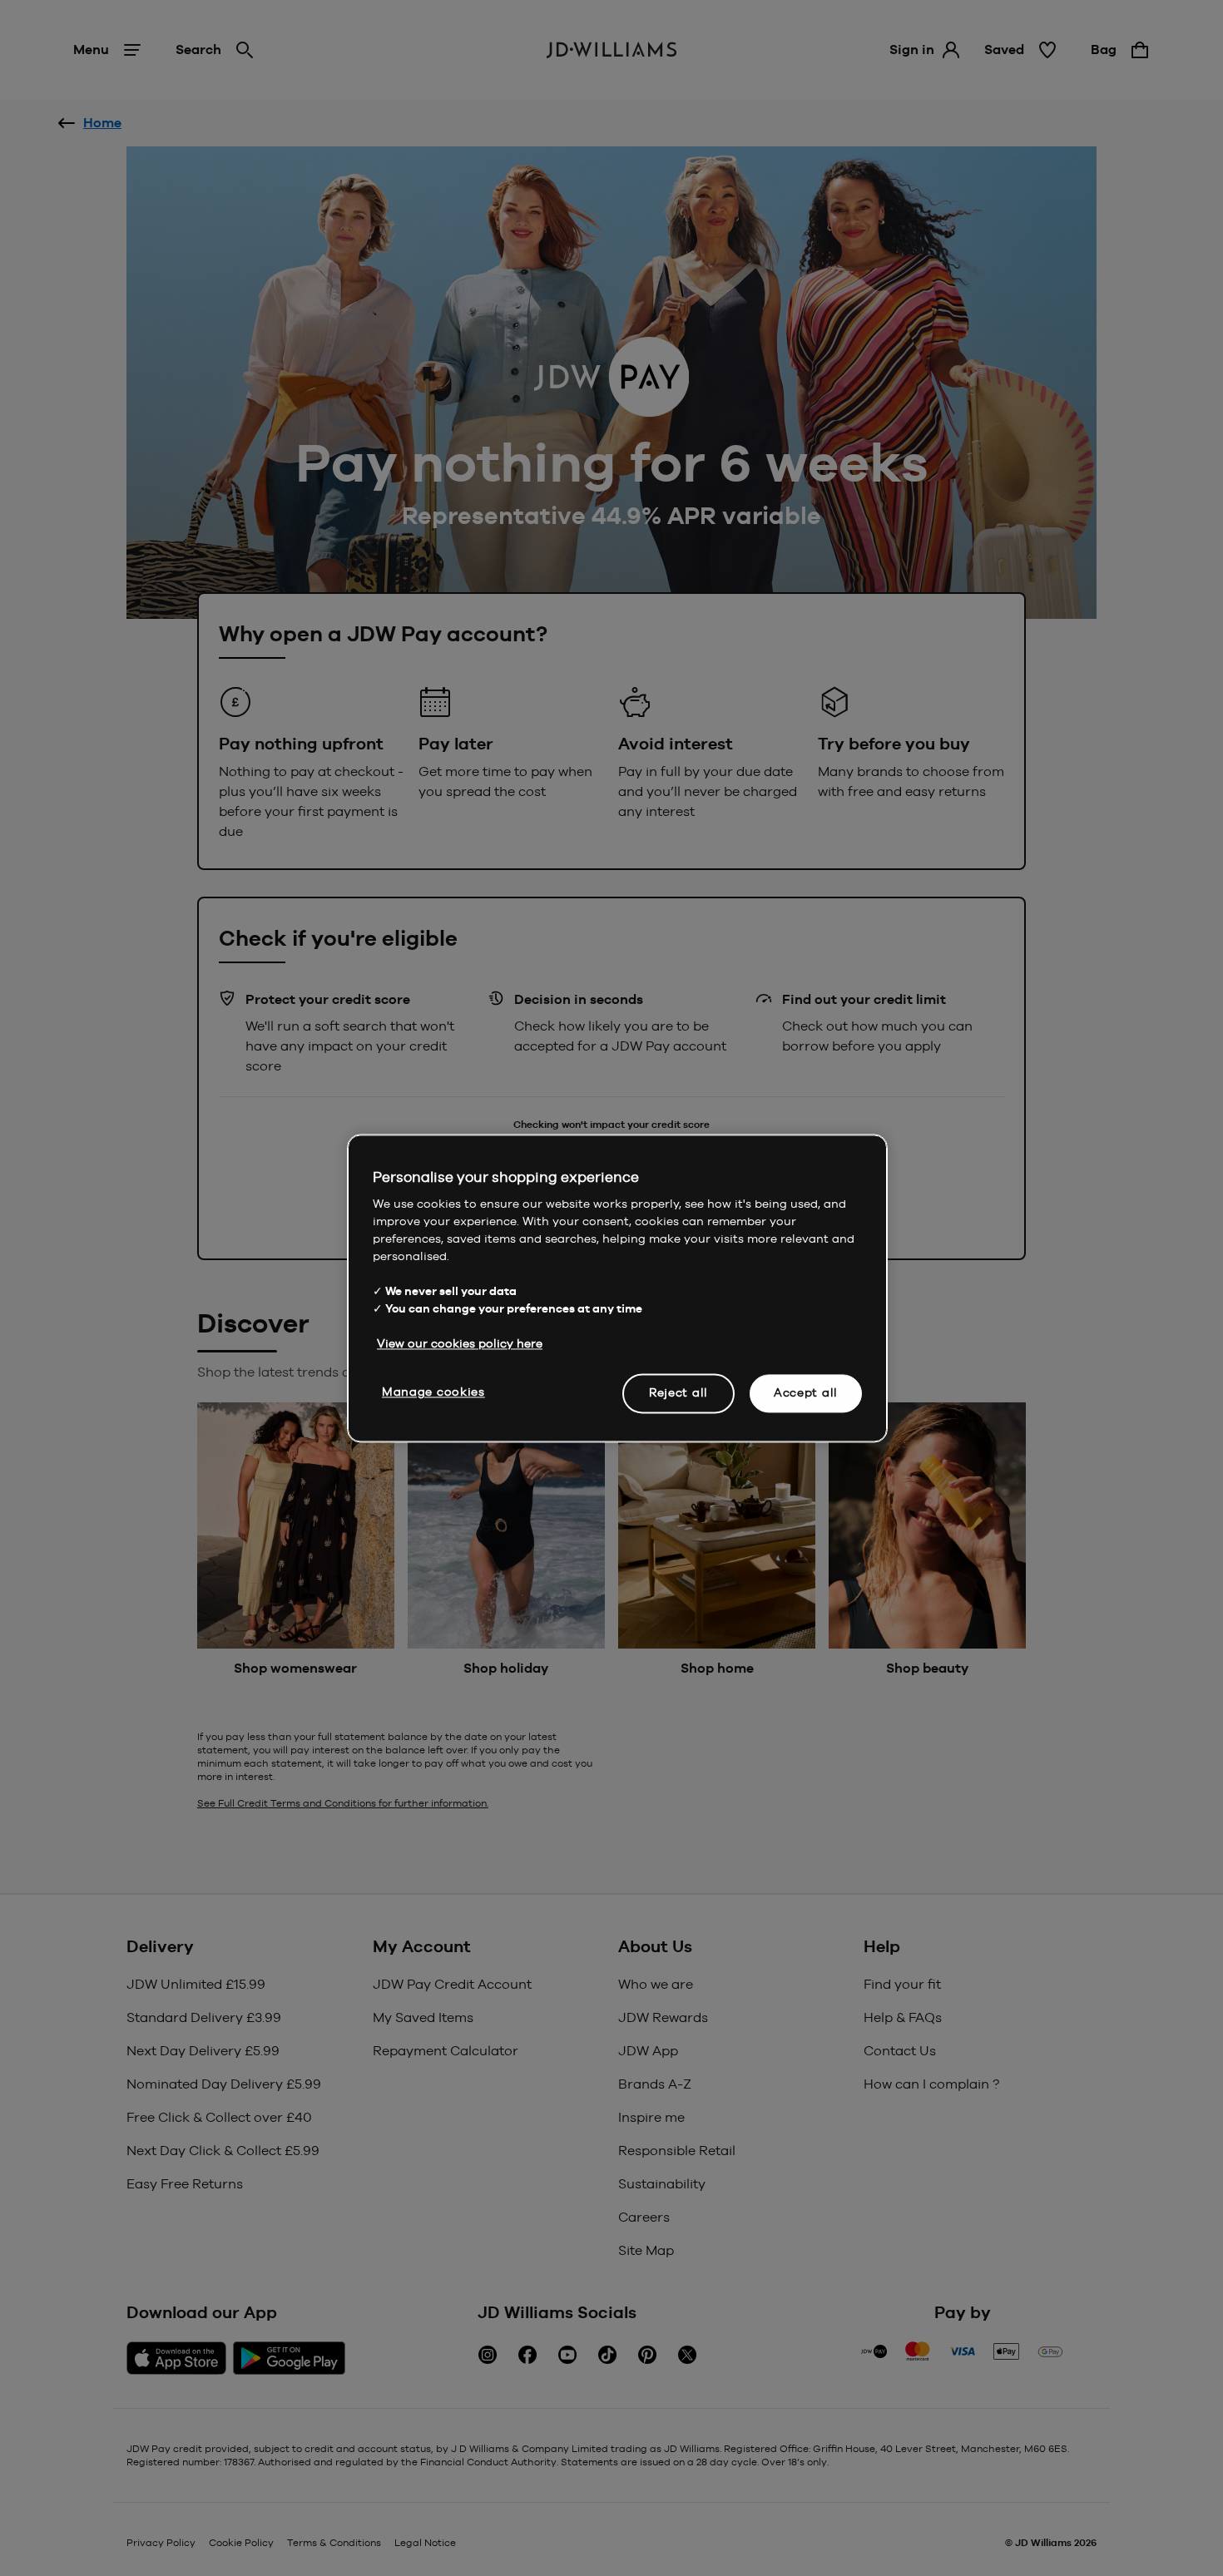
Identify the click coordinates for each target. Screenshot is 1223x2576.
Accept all (806, 1392)
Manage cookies (433, 1392)
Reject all (678, 1392)
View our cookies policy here (460, 1343)
